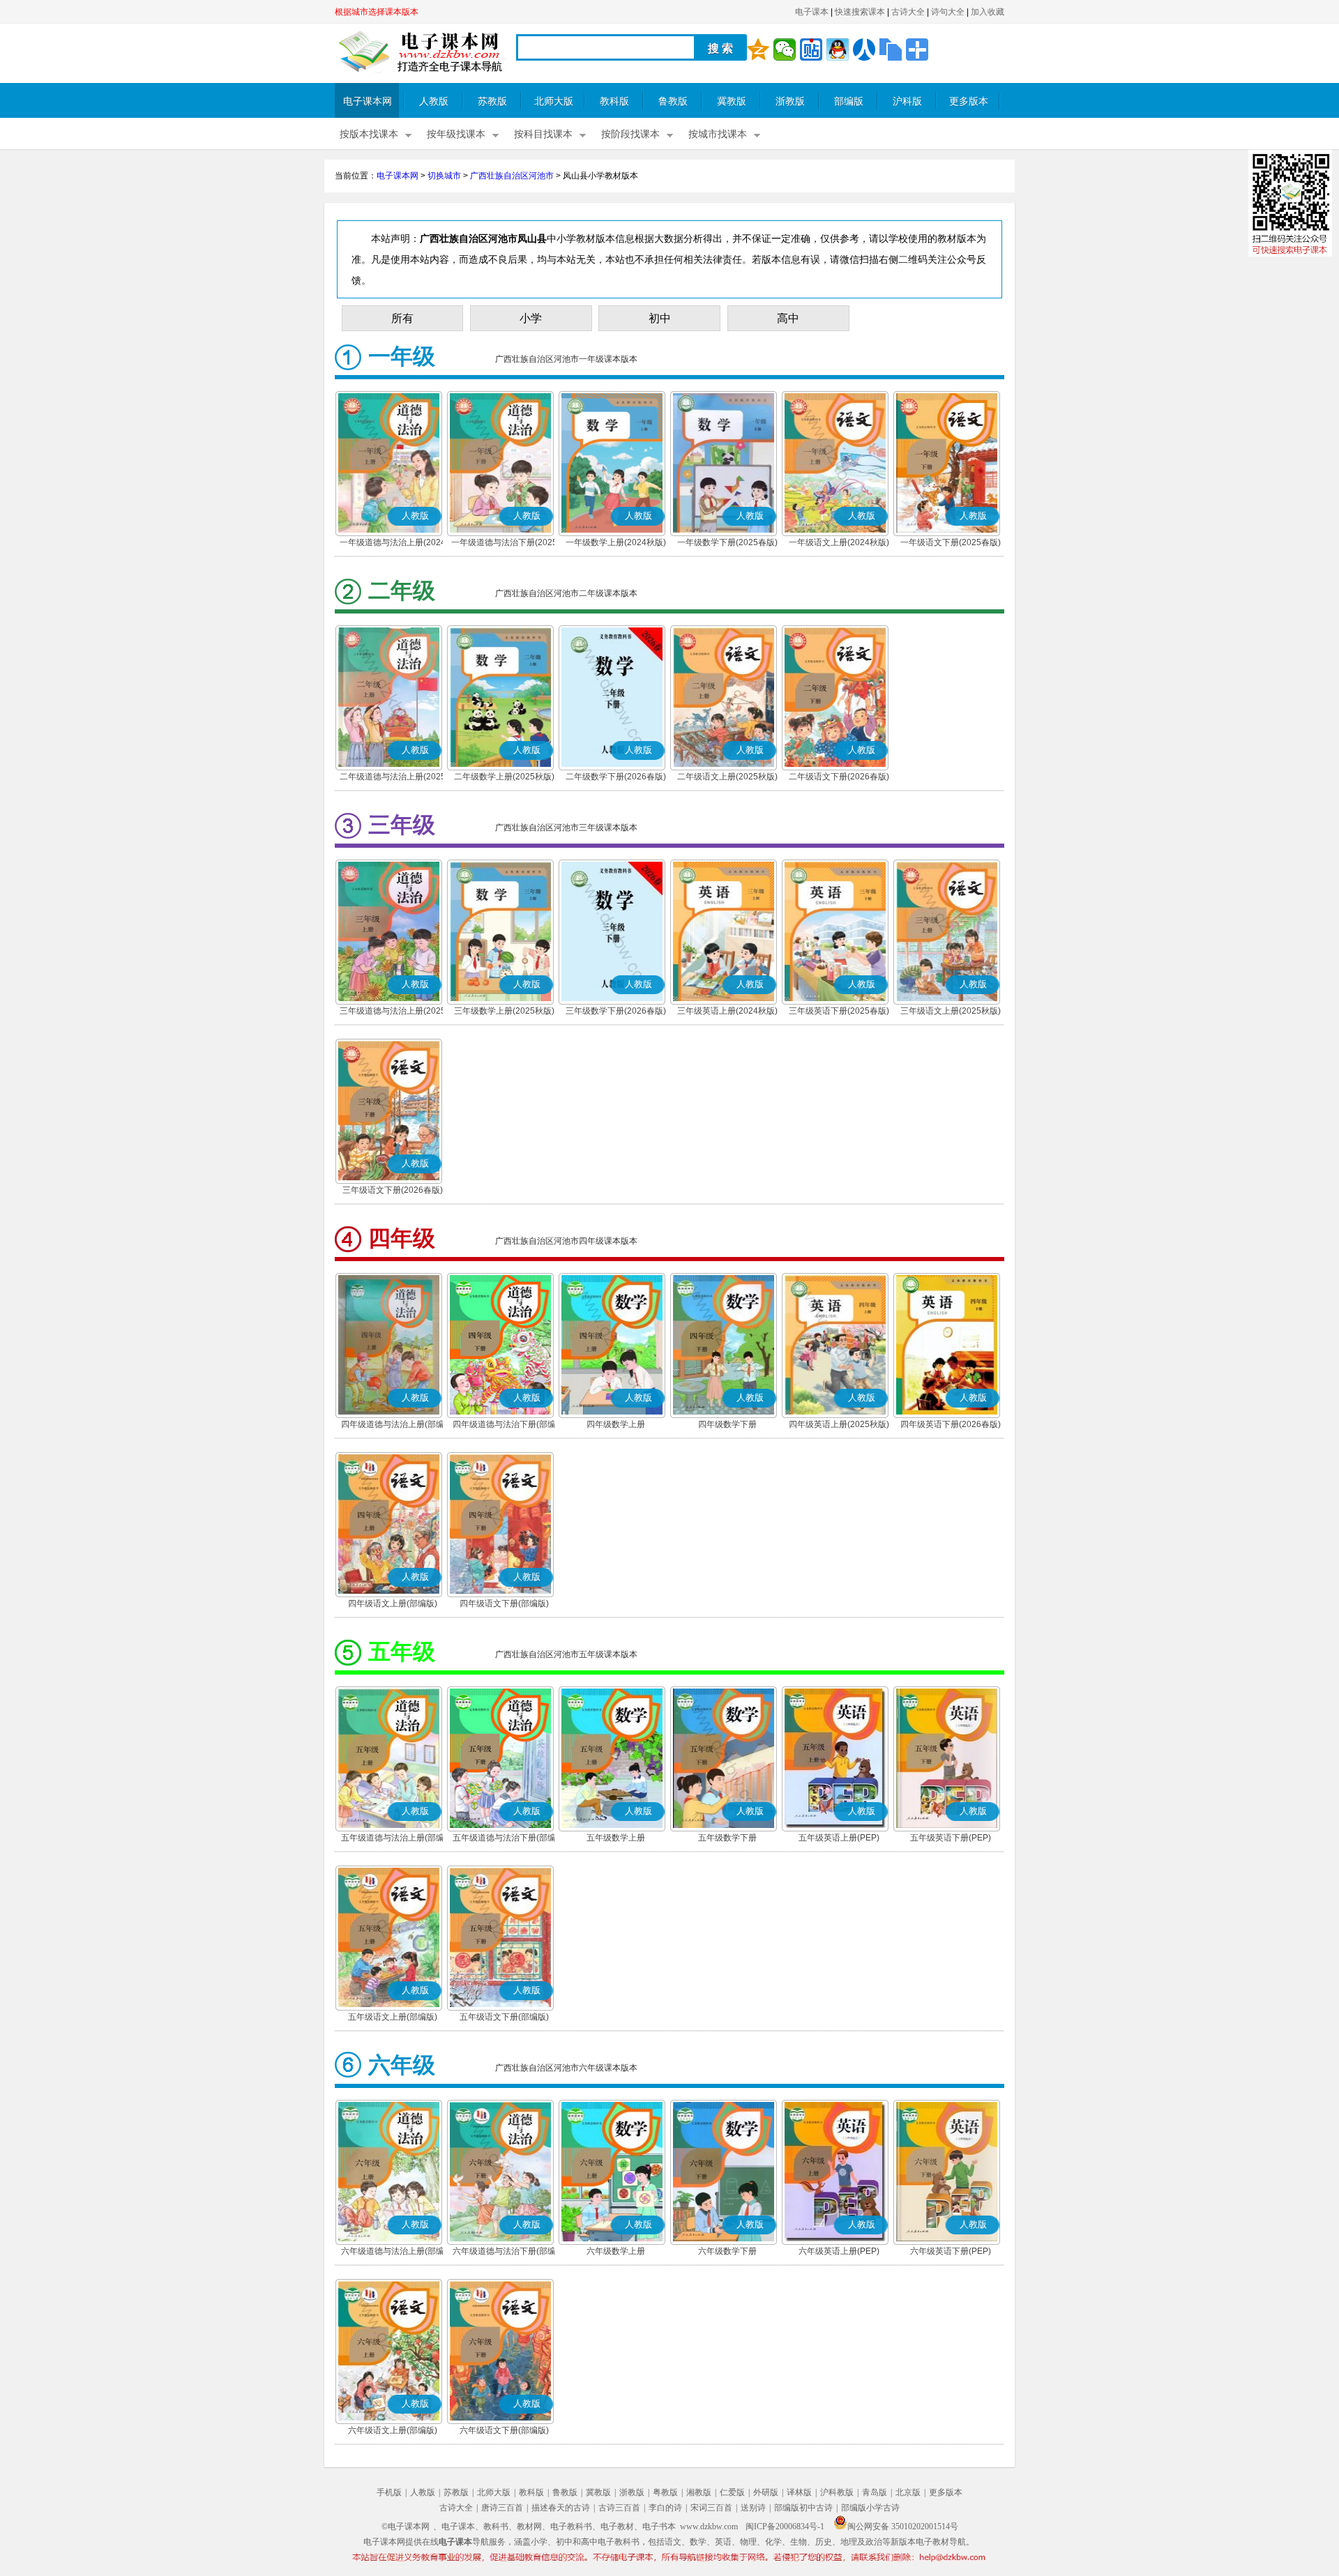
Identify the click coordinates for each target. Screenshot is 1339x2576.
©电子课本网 (406, 2527)
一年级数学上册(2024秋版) (616, 542)
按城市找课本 (718, 134)
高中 (788, 318)
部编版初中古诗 (803, 2508)
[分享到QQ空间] (758, 49)
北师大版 (554, 101)
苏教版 (492, 101)
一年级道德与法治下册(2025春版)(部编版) (504, 544)
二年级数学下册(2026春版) (616, 777)
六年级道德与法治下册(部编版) (504, 2253)
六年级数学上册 (616, 2251)
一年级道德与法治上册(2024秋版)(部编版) (393, 544)
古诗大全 (908, 12)
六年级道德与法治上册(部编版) (393, 2253)
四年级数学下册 (727, 1424)
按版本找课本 (369, 134)
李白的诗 (665, 2508)
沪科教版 (837, 2492)
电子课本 (812, 12)
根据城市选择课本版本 (377, 12)
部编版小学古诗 (870, 2508)
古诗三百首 (619, 2508)
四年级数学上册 (616, 1424)
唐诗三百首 (502, 2508)
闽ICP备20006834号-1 (785, 2527)
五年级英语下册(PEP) (951, 1838)
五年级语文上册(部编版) (393, 2017)
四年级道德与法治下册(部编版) (504, 1426)
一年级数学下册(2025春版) (727, 542)
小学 (531, 318)
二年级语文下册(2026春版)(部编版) (839, 778)
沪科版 (907, 101)
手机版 (389, 2492)
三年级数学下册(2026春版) (616, 1011)
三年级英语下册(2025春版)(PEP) (839, 1012)
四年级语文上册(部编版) (393, 1603)
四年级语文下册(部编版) (504, 1603)
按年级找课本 (456, 134)
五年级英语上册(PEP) (839, 1838)
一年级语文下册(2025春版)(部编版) (951, 544)
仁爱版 (732, 2492)
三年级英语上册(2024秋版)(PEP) (727, 1012)
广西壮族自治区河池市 (512, 176)
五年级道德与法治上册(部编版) (393, 1839)
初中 (660, 318)
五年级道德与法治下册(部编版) (504, 1839)
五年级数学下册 (727, 1838)
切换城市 (444, 176)
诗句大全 (948, 12)
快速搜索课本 (860, 12)
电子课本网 (368, 101)
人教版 (434, 101)
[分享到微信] (785, 49)
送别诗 (753, 2508)
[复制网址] (891, 49)
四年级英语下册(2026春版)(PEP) (951, 1426)
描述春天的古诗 (561, 2508)
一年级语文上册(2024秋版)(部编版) (839, 544)
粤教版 (665, 2492)
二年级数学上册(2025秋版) (504, 777)
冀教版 (732, 101)
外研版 (766, 2492)
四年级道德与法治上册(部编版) (393, 1426)
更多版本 (969, 101)
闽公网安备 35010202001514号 (903, 2527)
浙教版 (790, 101)
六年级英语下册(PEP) (951, 2251)
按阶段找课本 (630, 134)
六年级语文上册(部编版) (393, 2430)
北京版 (908, 2492)
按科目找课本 (543, 134)
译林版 (799, 2492)
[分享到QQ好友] (838, 49)
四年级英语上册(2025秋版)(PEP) (839, 1426)
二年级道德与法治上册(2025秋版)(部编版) (393, 778)
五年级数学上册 (616, 1838)
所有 (402, 318)
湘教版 (699, 2492)
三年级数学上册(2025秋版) (504, 1011)
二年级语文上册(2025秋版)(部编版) (727, 778)
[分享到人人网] (864, 49)
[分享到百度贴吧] (811, 49)
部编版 (849, 101)
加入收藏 (988, 12)
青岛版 (875, 2492)
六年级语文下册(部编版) (504, 2430)
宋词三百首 (711, 2508)
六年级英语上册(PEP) (839, 2251)
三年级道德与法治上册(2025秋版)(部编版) (393, 1012)
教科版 (614, 101)
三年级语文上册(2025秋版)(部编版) (951, 1012)
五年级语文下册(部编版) (504, 2017)
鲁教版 (673, 101)
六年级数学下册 (727, 2251)
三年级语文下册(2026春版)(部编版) (393, 1191)
